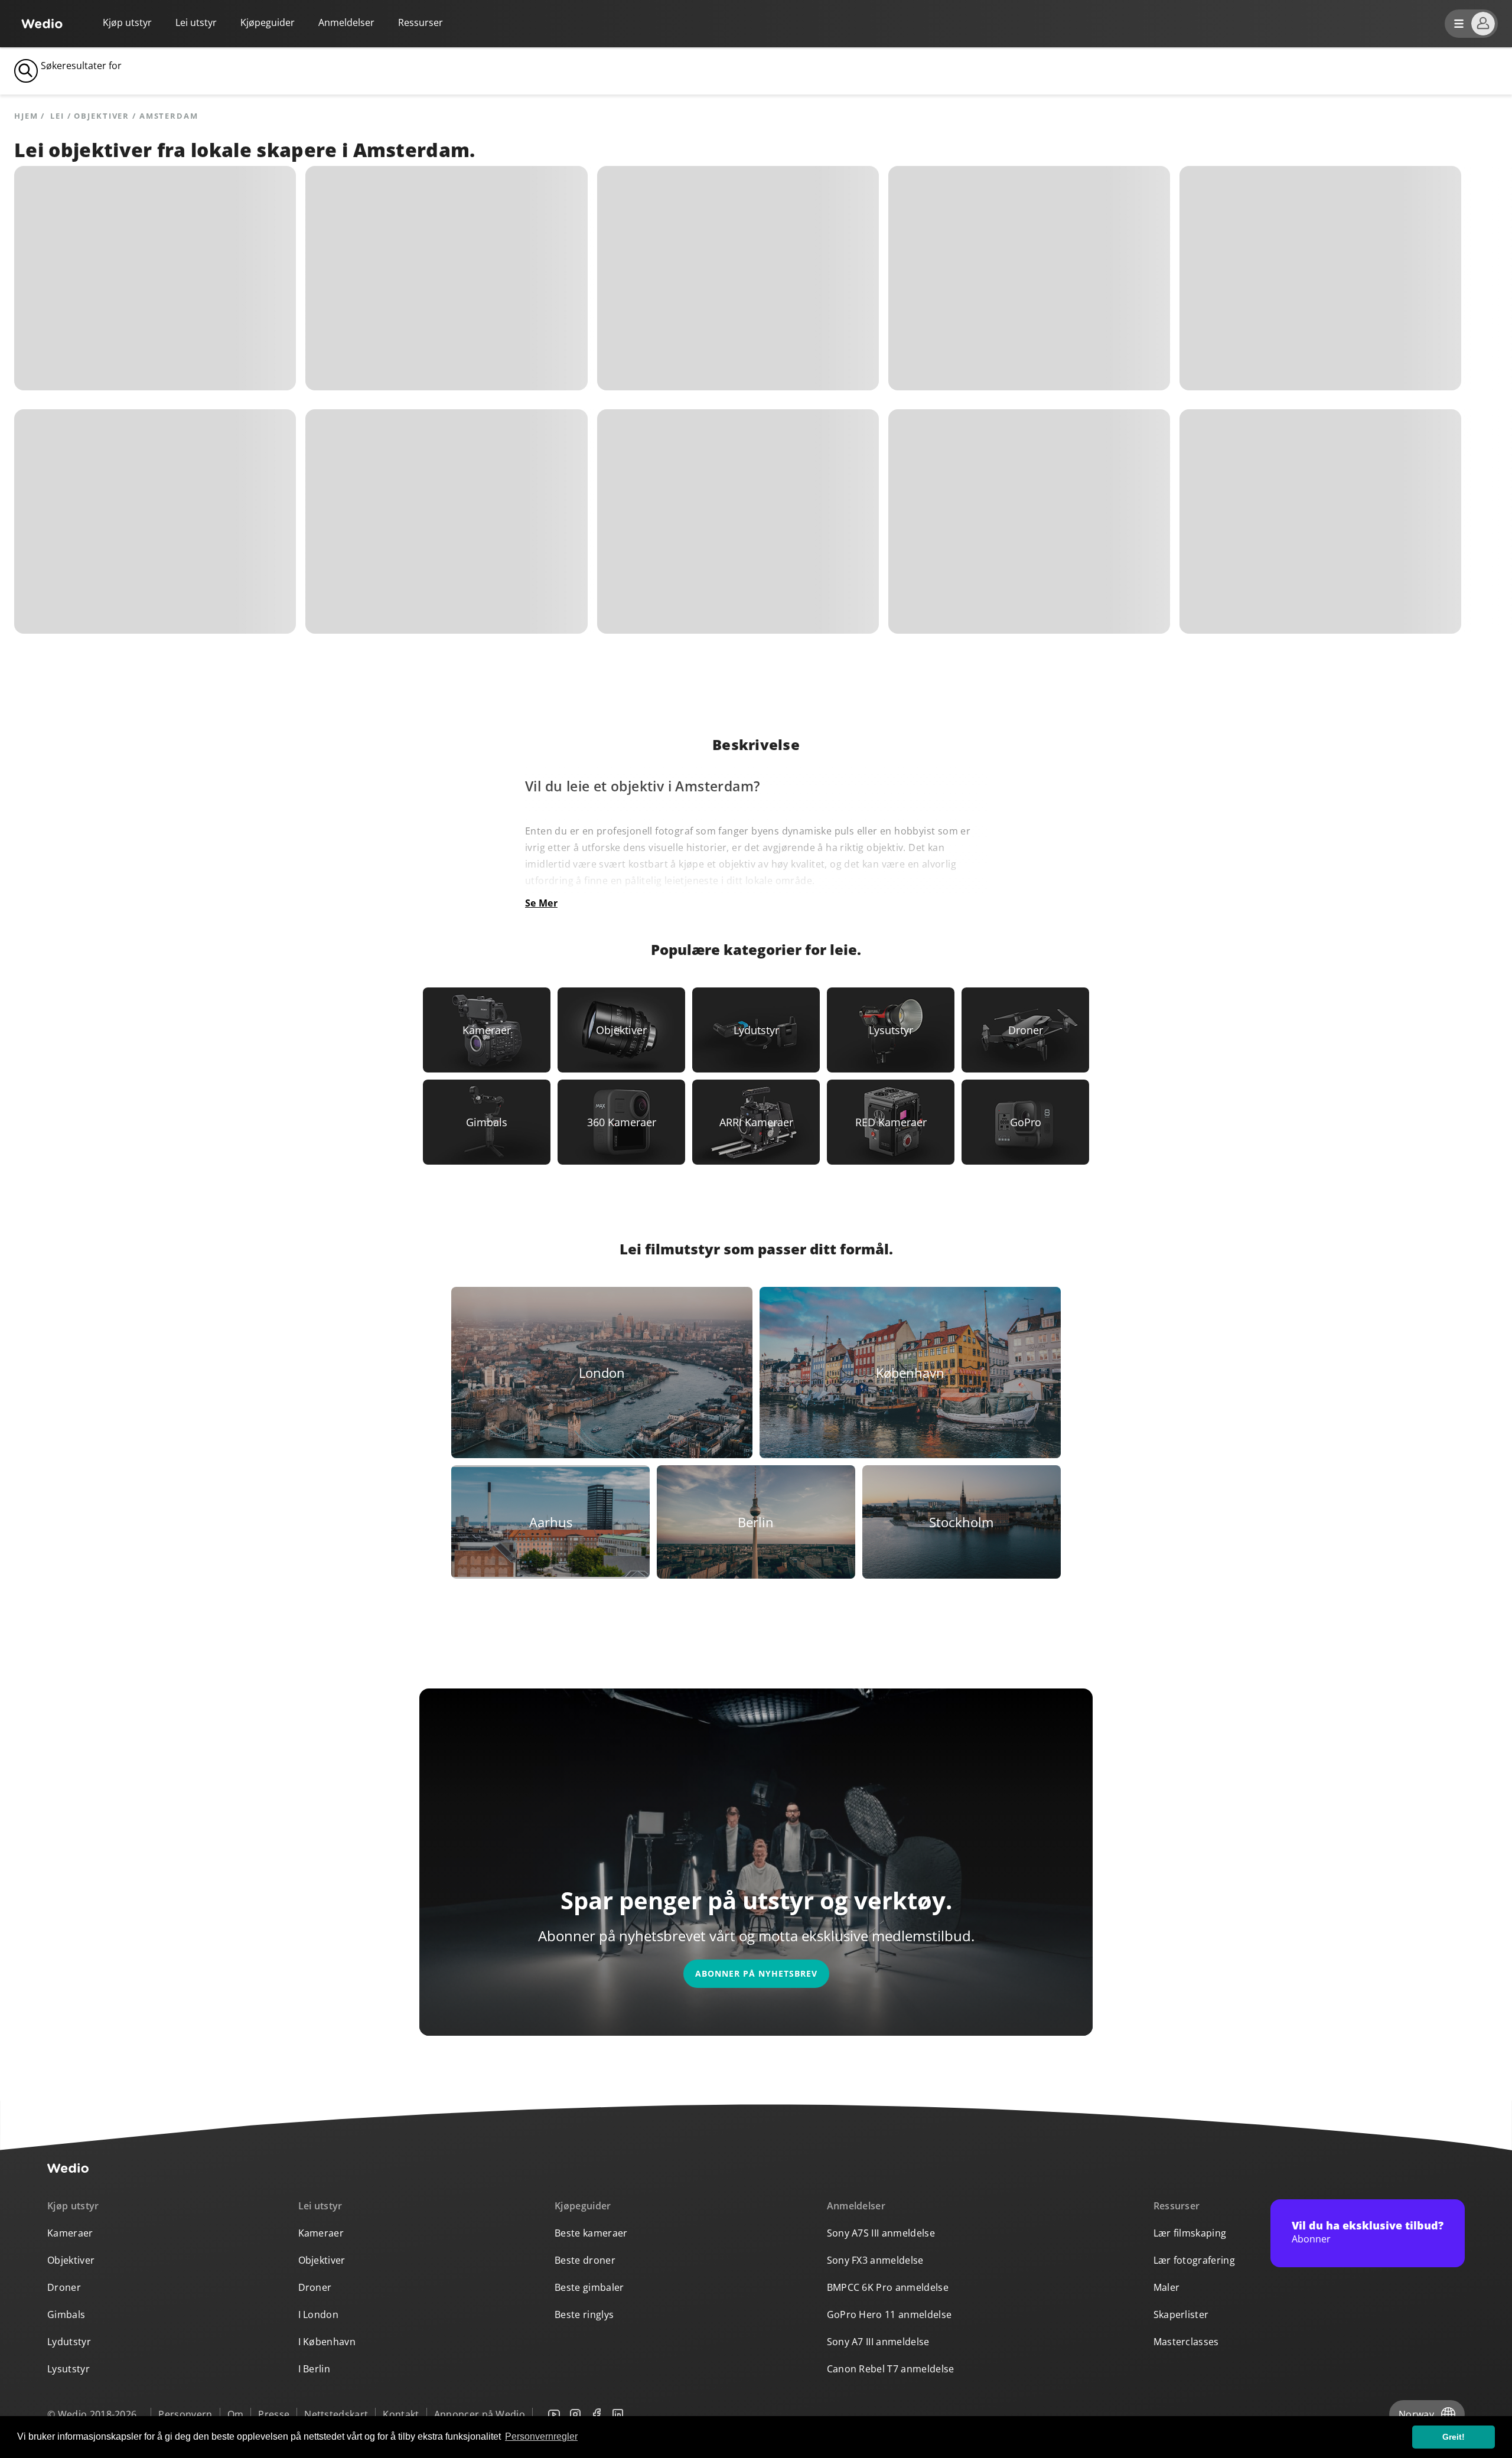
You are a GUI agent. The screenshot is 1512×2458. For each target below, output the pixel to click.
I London (319, 2314)
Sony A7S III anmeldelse (881, 2233)
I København (327, 2342)
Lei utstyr (196, 22)
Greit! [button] (1454, 2437)
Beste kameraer (591, 2233)
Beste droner (585, 2260)
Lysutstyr (69, 2369)
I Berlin (315, 2369)
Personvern (185, 2414)
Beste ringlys (584, 2314)
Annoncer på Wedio (480, 2414)
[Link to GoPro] (1025, 1122)
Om (236, 2414)
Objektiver (71, 2260)
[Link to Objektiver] (621, 1030)
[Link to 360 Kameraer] (621, 1122)
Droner (64, 2287)
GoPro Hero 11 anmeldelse (889, 2314)
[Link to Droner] (1025, 1030)
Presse (274, 2414)
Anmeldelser (346, 22)
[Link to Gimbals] (487, 1122)
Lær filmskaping (1190, 2233)
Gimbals (66, 2314)
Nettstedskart (336, 2414)
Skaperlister (1181, 2314)
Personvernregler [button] (541, 2436)
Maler (1167, 2287)
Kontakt (401, 2414)
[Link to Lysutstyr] (891, 1030)
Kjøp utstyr (127, 22)
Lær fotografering (1194, 2260)
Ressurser (1177, 2206)
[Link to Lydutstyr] (756, 1030)
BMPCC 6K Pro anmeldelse (888, 2287)
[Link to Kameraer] (487, 1030)
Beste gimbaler (589, 2287)
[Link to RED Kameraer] (891, 1122)
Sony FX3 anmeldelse (875, 2260)
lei (57, 116)
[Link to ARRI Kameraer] (756, 1122)
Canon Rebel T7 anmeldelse (891, 2369)
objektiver (102, 116)
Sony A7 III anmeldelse (878, 2342)
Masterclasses (1186, 2342)
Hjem (26, 116)
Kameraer (70, 2233)
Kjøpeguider (268, 22)
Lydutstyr (69, 2342)
